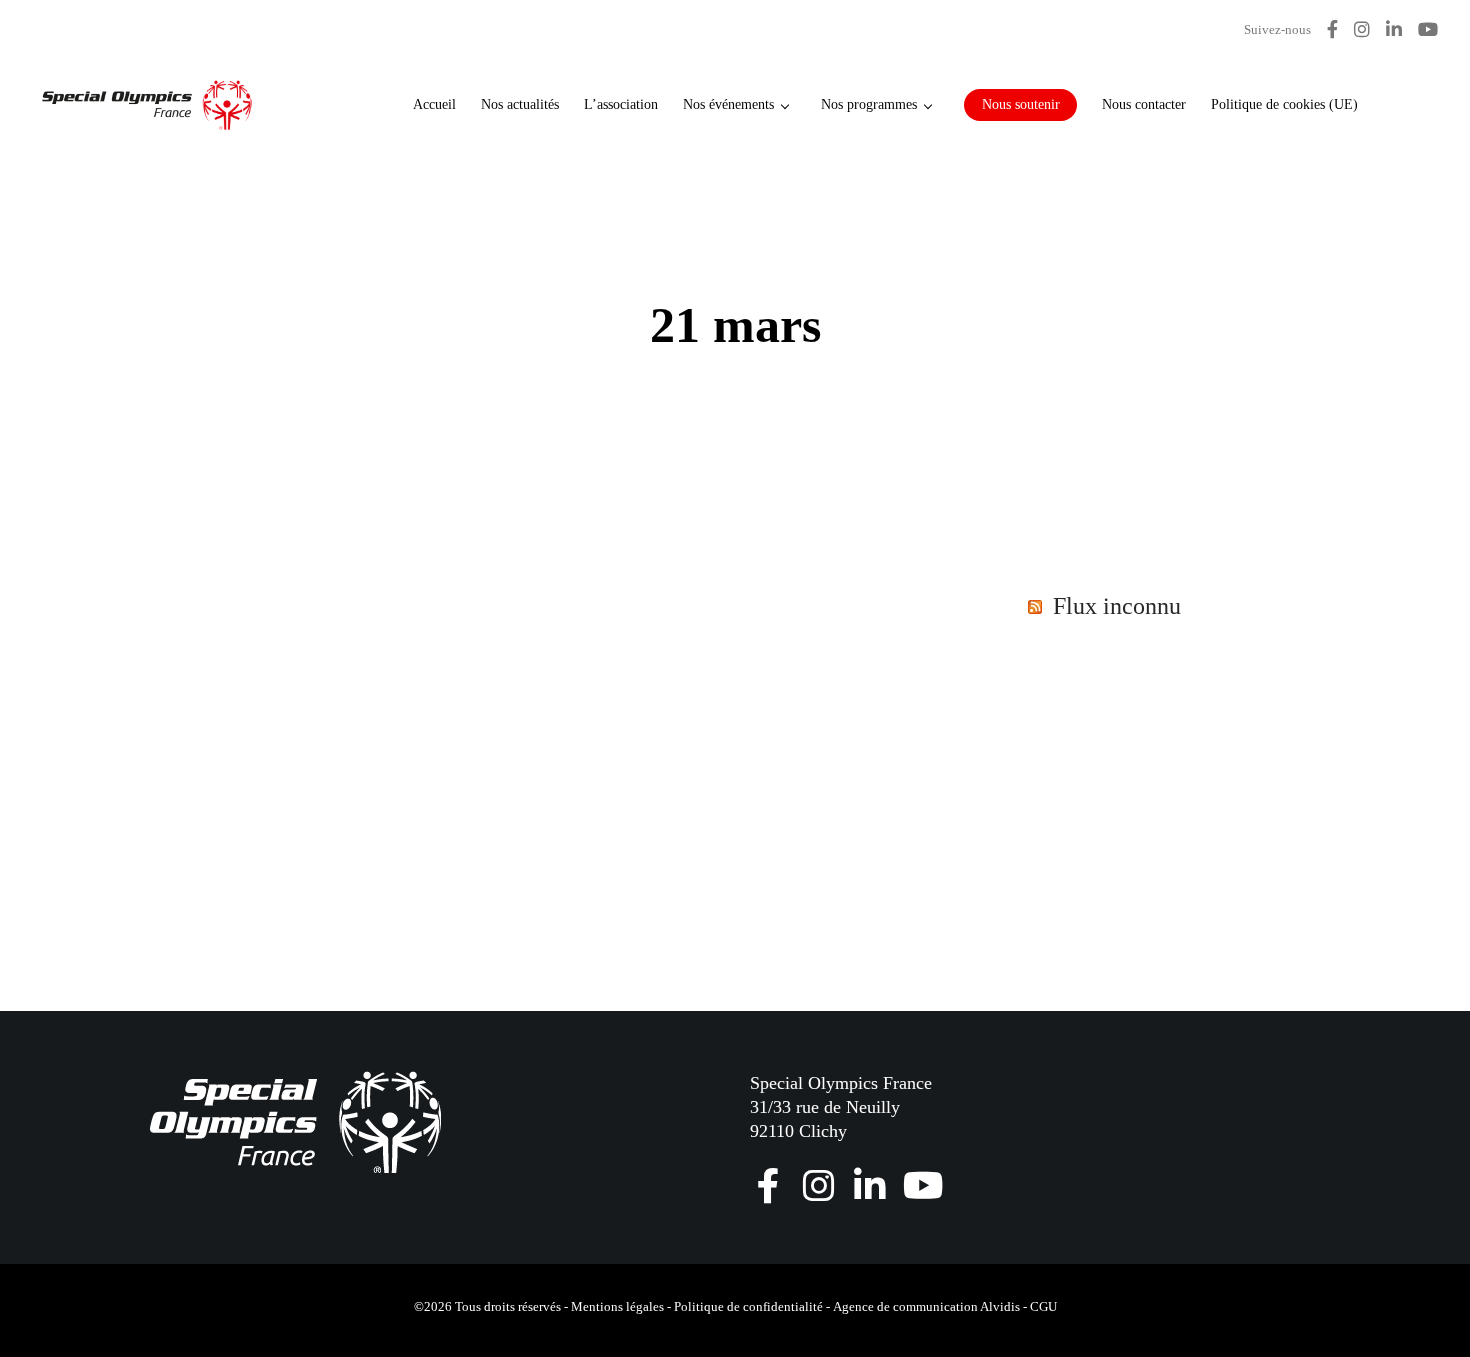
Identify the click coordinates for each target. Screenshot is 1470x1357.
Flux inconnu (1117, 606)
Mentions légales (617, 1306)
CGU (1043, 1306)
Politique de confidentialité (748, 1306)
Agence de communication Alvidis (926, 1306)
